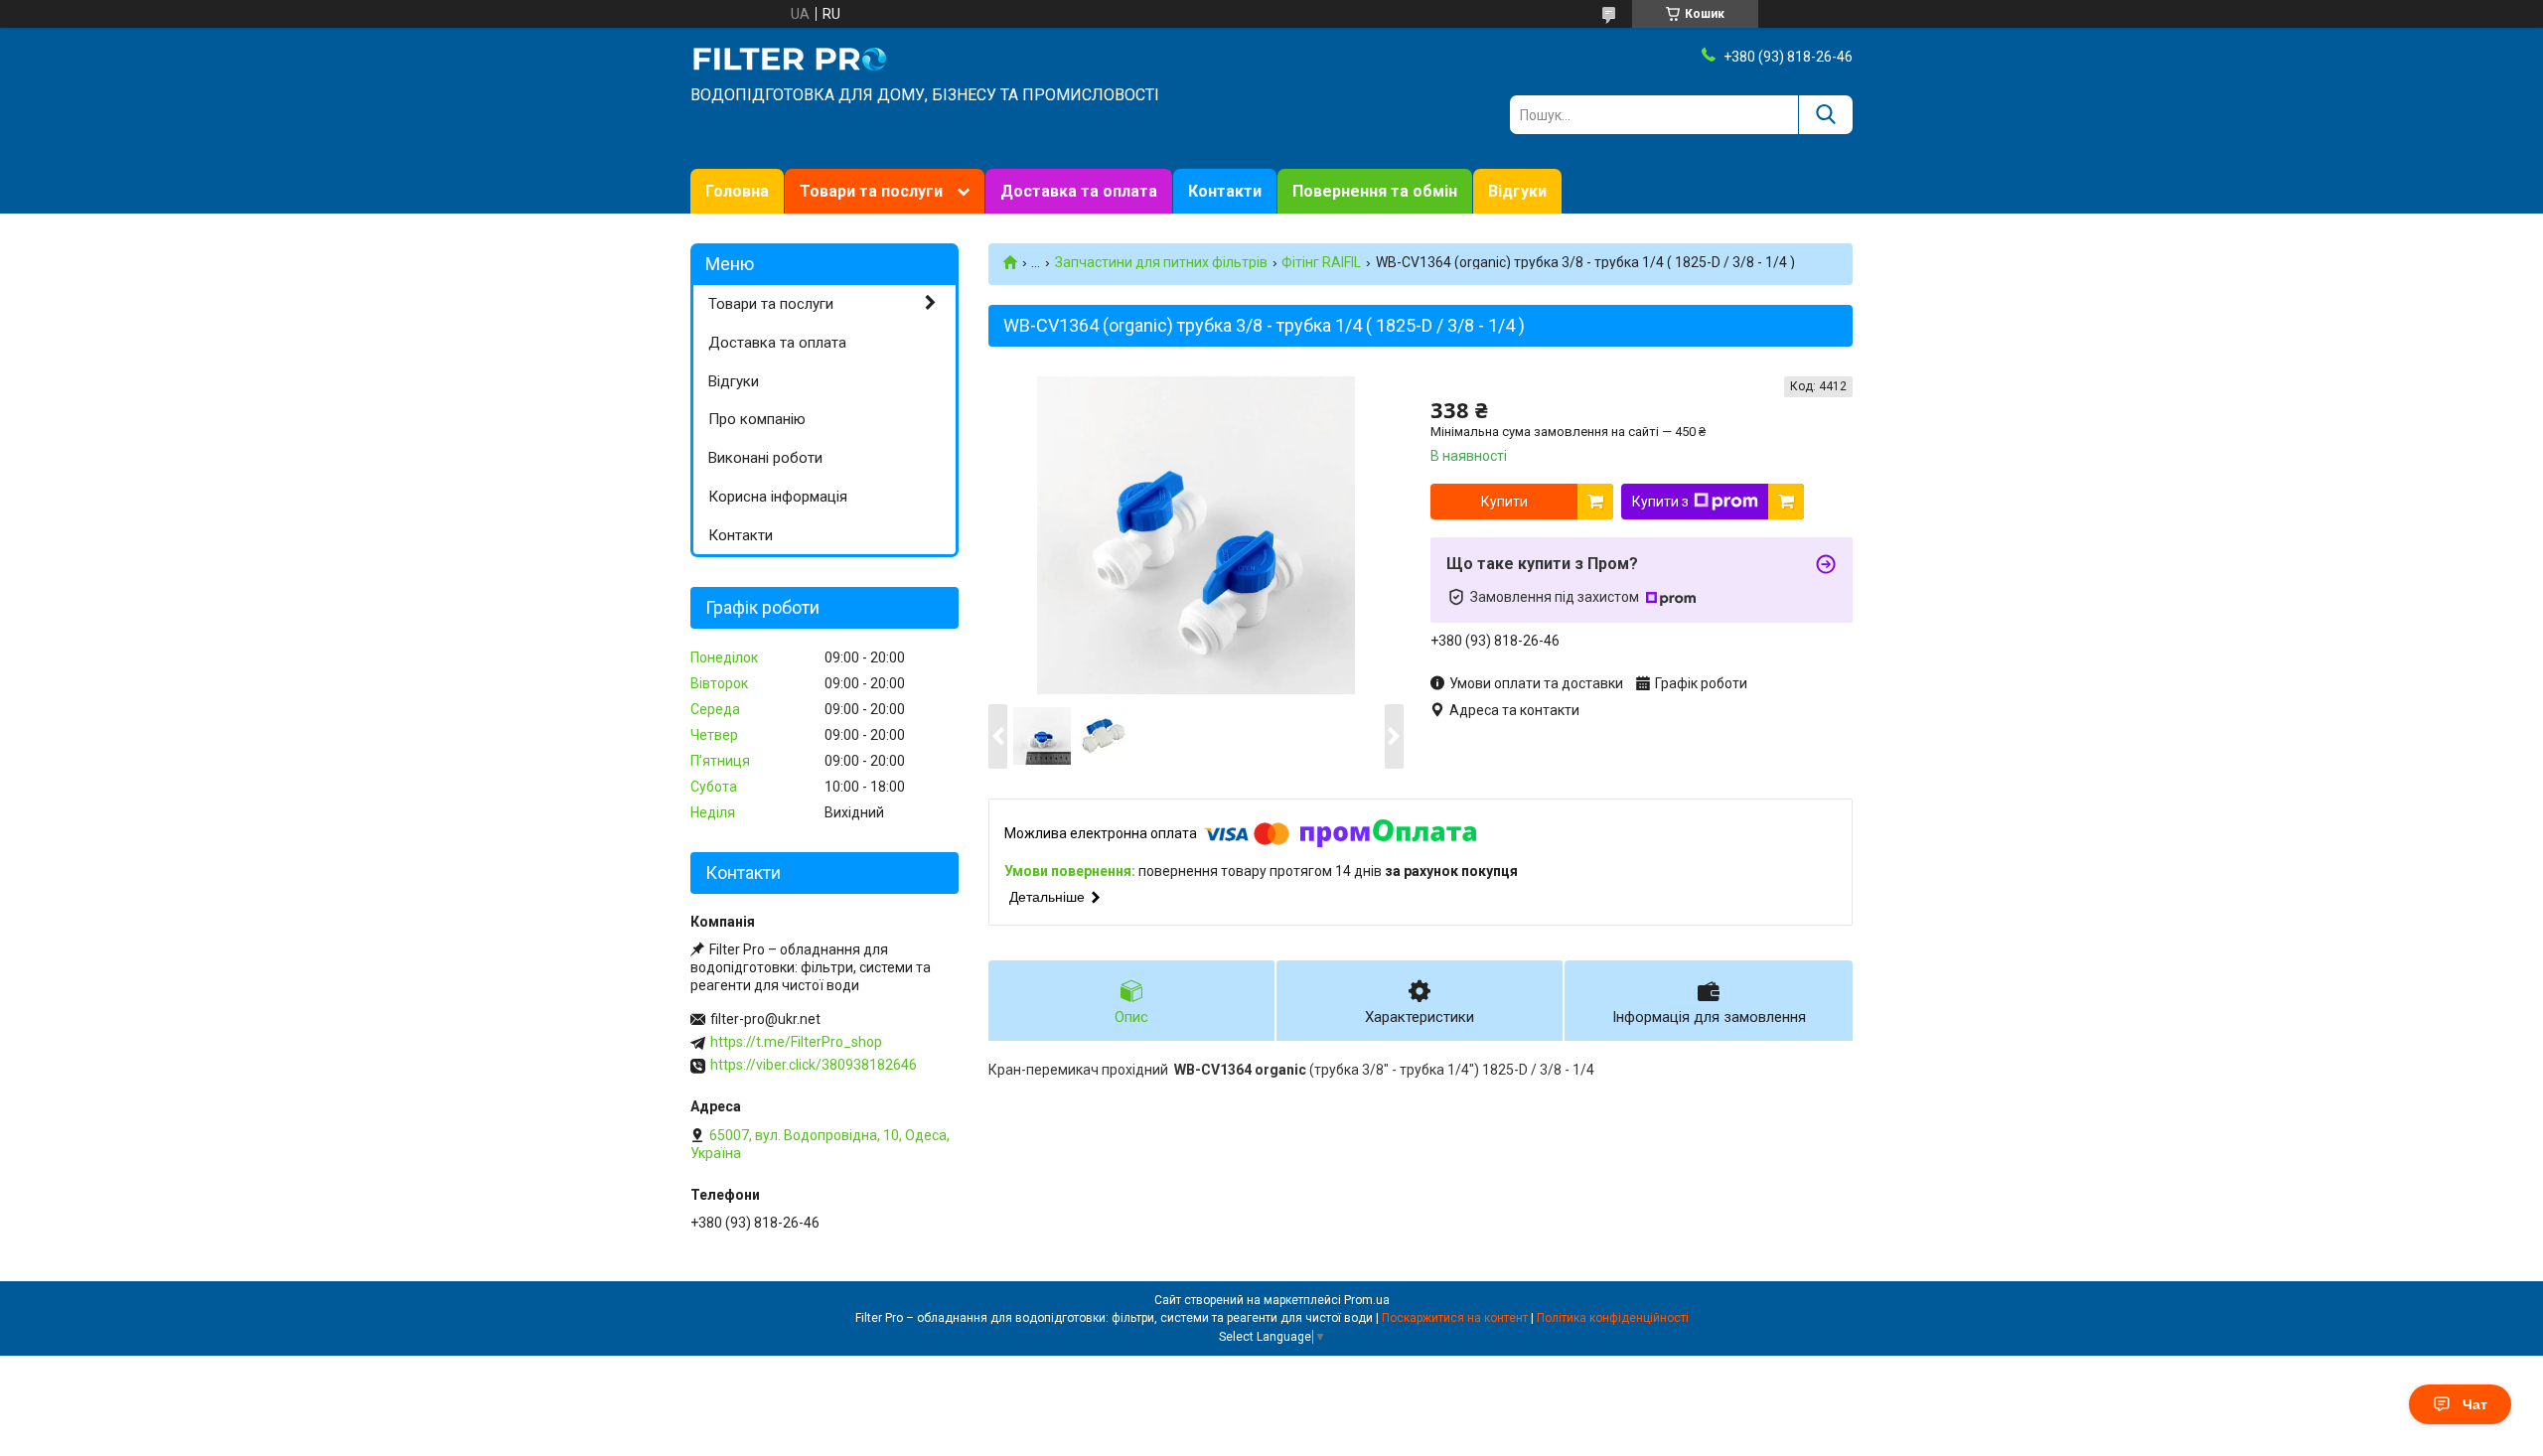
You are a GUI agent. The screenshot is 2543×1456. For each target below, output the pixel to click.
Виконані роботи (765, 458)
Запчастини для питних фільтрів (1161, 262)
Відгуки (1517, 191)
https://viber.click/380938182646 (814, 1065)
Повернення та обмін (1375, 191)
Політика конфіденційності (1613, 1318)
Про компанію (757, 419)
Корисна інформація (778, 497)
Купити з (1660, 502)
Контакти (1225, 191)
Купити (1504, 502)
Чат (2475, 1404)
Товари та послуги (871, 191)
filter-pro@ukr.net (765, 1019)
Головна (737, 191)
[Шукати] (1825, 115)
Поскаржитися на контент (1455, 1318)
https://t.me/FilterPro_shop (796, 1042)
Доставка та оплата (1079, 191)
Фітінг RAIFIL (1321, 262)
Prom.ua (1367, 1300)
